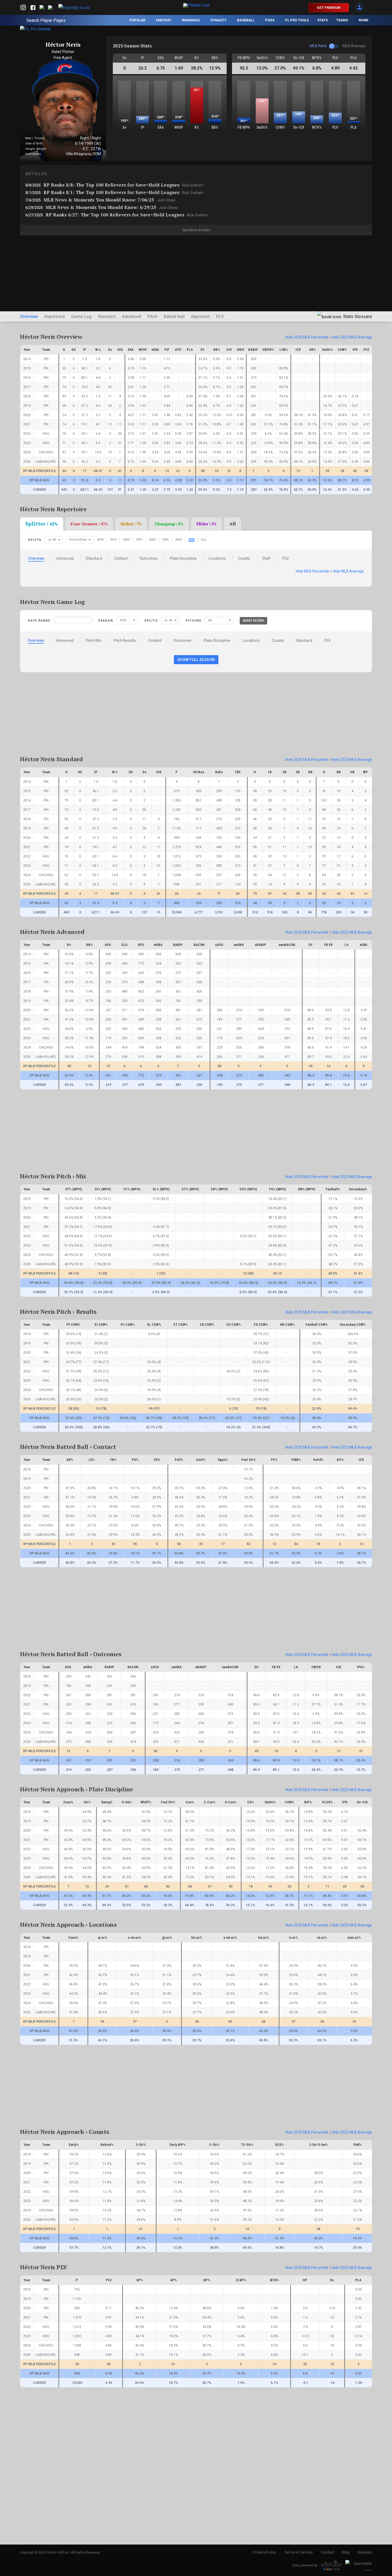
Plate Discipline (183, 558)
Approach (200, 317)
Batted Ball (174, 317)
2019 (113, 540)
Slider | (206, 524)
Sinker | (131, 524)
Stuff (266, 558)
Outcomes (149, 558)
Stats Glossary (357, 317)
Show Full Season (196, 660)
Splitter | (42, 524)
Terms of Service (298, 2552)
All (233, 524)
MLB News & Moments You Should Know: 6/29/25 (101, 207)
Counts (244, 558)
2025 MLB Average (352, 337)
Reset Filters (253, 621)
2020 (126, 540)
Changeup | (169, 524)
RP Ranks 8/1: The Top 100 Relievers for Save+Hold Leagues (114, 192)
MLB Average (348, 571)
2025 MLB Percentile (307, 337)
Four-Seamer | (89, 524)
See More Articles (196, 230)
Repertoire (55, 317)
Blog (346, 2552)
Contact (121, 558)
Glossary (365, 2552)
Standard (107, 317)
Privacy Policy (265, 2552)
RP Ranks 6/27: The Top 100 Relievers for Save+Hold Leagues (117, 215)
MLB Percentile (313, 571)
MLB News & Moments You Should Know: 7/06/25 (100, 200)
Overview (29, 317)
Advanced (131, 317)
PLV (220, 317)
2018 (100, 540)
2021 (139, 540)
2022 (152, 540)
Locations (217, 558)
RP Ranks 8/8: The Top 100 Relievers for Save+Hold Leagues (114, 185)
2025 (191, 540)
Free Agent (63, 58)
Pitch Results (125, 640)
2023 (165, 540)
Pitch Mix (93, 640)
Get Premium (329, 8)
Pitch (152, 317)
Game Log (81, 317)
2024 (178, 540)
